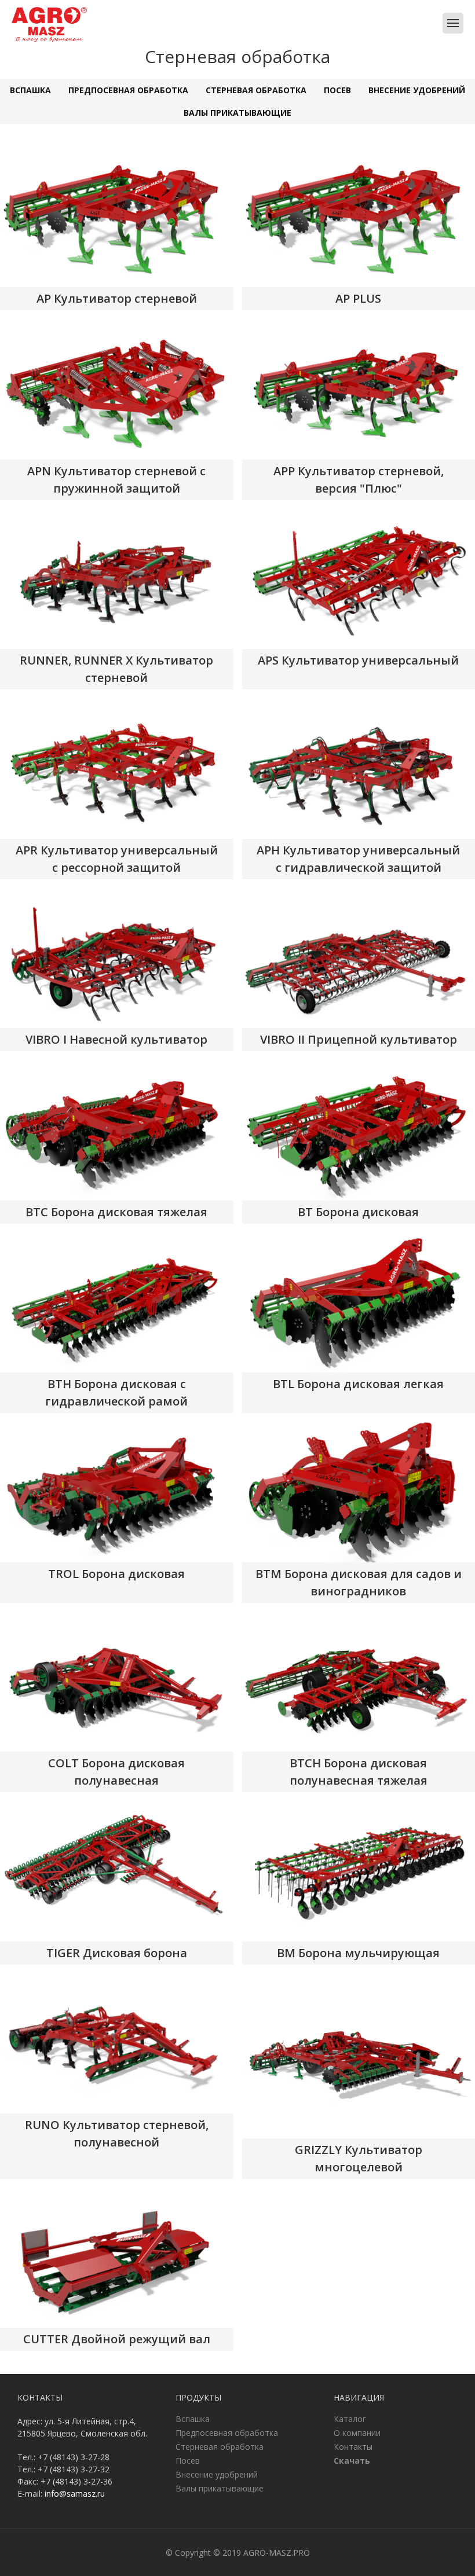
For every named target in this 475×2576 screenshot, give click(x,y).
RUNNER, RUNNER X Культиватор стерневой (116, 669)
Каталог (350, 2419)
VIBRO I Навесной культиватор (116, 1039)
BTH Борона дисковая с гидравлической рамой (116, 1392)
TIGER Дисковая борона (117, 1953)
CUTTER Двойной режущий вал (117, 2339)
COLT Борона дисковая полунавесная (116, 1772)
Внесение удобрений (417, 90)
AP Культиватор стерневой (117, 298)
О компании (357, 2433)
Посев (337, 90)
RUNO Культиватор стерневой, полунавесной (117, 2133)
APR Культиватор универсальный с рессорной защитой (117, 859)
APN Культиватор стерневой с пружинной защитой (116, 480)
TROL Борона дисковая (116, 1574)
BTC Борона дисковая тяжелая (116, 1212)
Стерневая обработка (256, 90)
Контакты (353, 2447)
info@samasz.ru (75, 2494)
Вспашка (30, 90)
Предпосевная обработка (128, 90)
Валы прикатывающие (237, 113)
